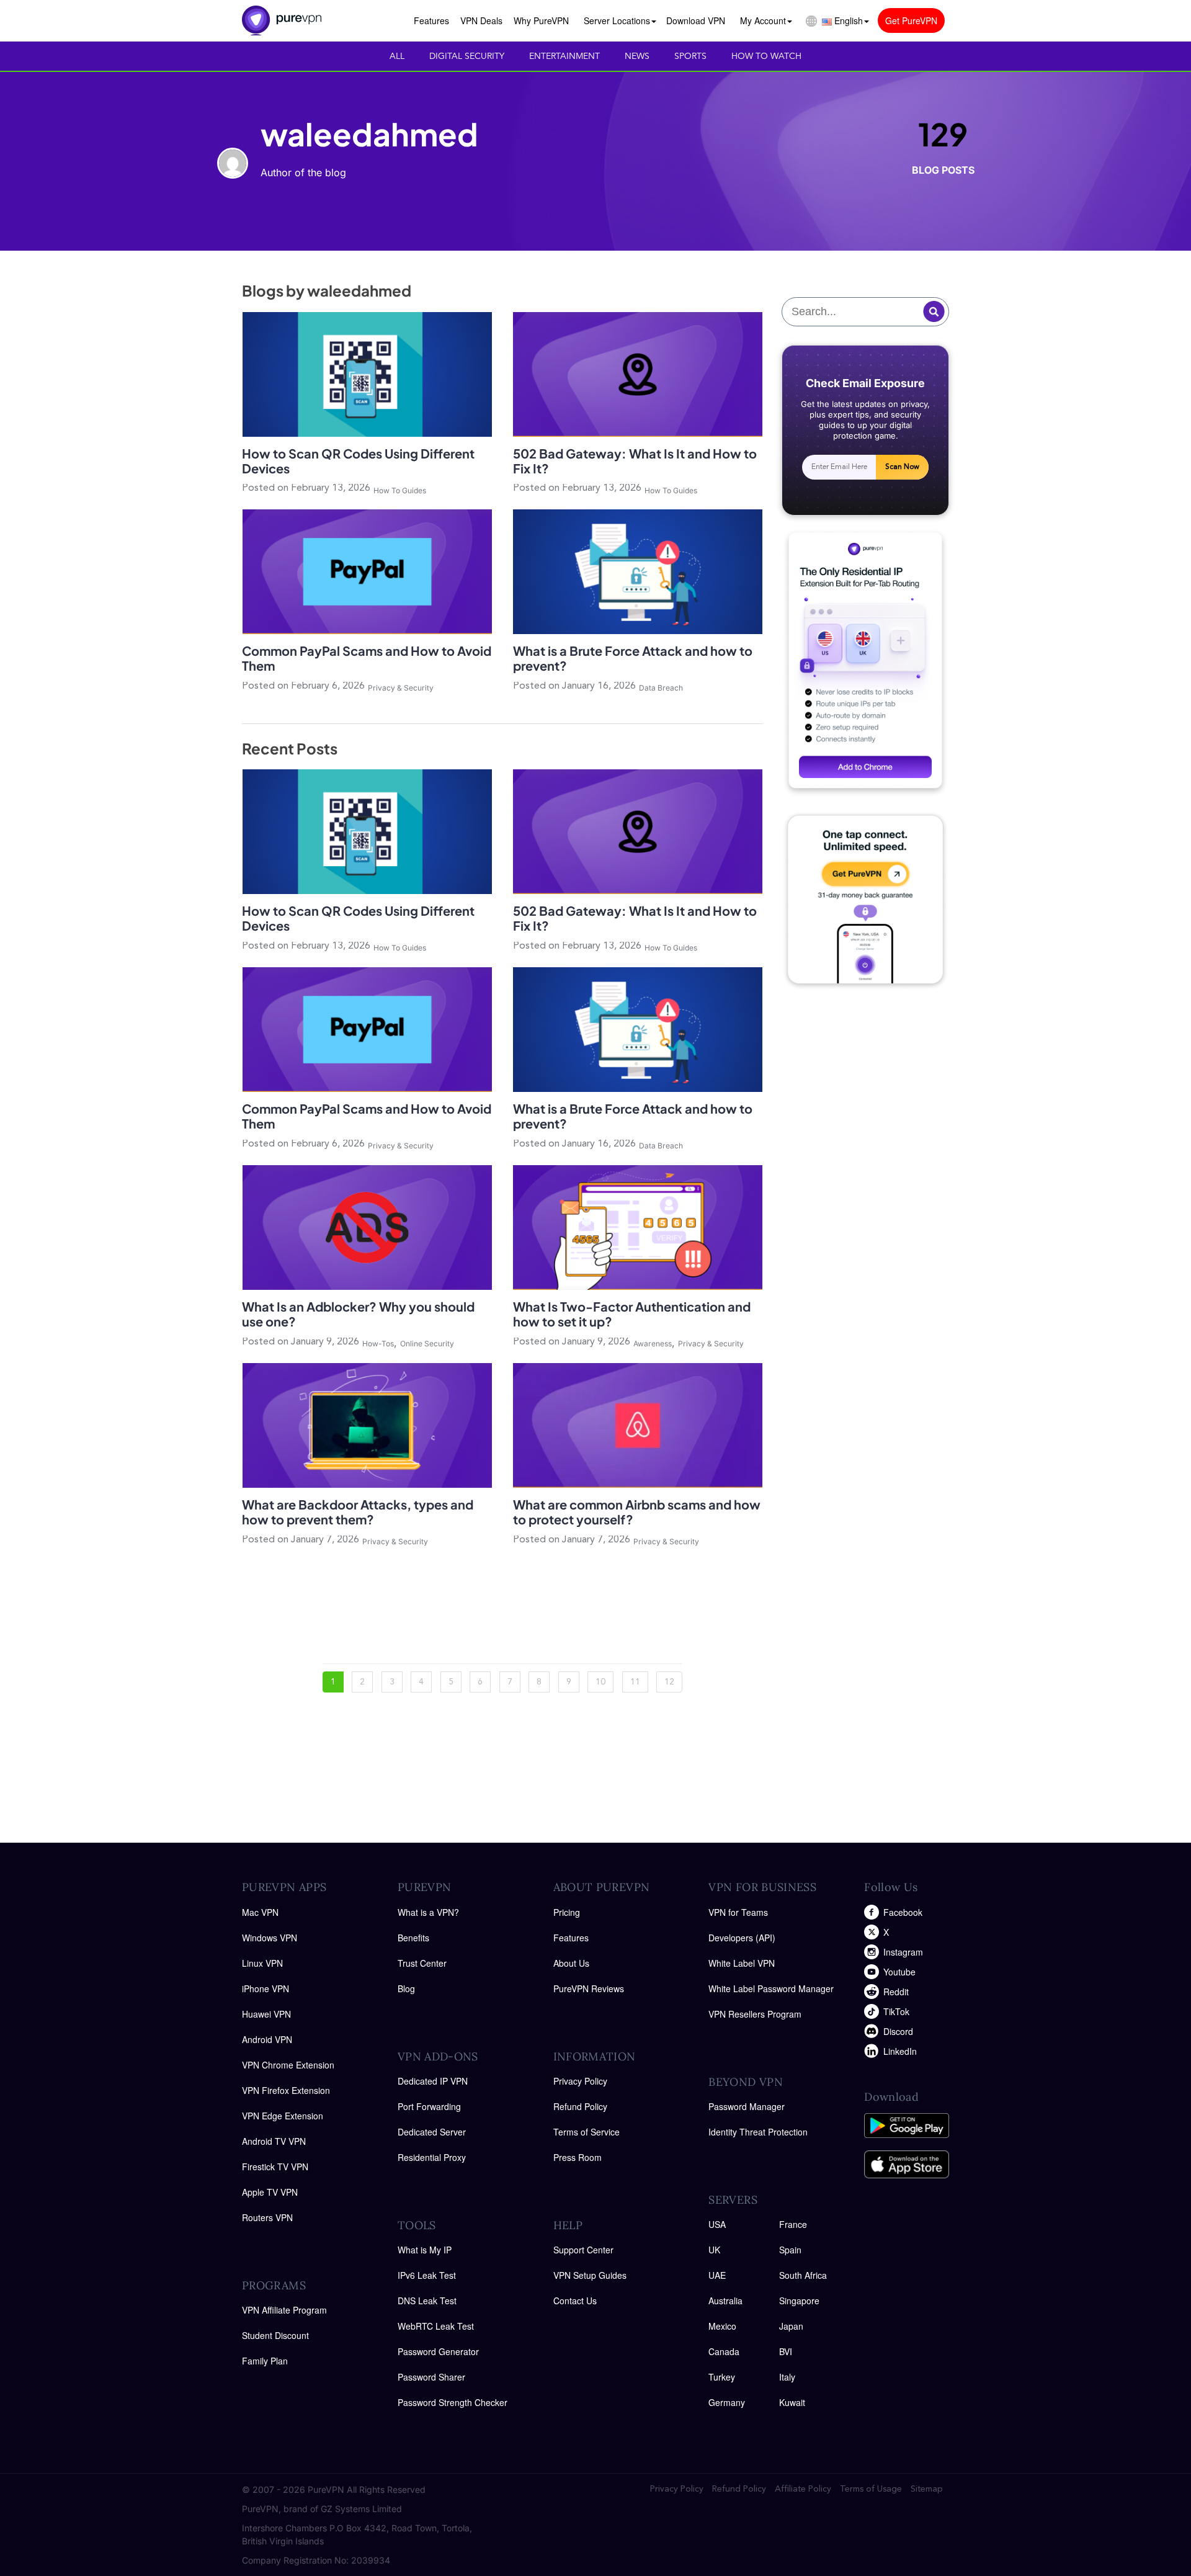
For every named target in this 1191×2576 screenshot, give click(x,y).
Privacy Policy (580, 2081)
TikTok (896, 2011)
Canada (724, 2351)
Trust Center (422, 1963)
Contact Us (575, 2301)
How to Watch (766, 56)
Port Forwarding (429, 2106)
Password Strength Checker (453, 2402)
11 (635, 1682)
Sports (690, 56)
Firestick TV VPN (275, 2167)
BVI (786, 2351)
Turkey (722, 2377)
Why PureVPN (541, 20)
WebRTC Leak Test (436, 2326)
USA (717, 2224)
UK (714, 2250)
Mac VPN (260, 1912)
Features (431, 20)
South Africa (803, 2275)
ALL (397, 56)
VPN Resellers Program (755, 2014)
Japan (791, 2326)
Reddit (896, 1992)
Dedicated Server (432, 2132)
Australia (725, 2301)
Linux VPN (262, 1963)
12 (669, 1682)
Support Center (583, 2250)
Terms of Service (587, 2132)
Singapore (799, 2301)
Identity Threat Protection (758, 2132)
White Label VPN (742, 1963)
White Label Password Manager (771, 1988)
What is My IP (425, 2250)
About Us (571, 1963)
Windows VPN (270, 1938)
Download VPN (696, 20)
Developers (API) (742, 1938)
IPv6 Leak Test (427, 2275)
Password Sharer (431, 2377)
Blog (406, 1988)
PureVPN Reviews (589, 1988)
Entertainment (564, 56)
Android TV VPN (274, 2141)
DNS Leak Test (427, 2301)
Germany (727, 2402)
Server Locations (617, 20)
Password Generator (438, 2351)
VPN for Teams (738, 1912)
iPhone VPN (265, 1988)
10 (600, 1682)
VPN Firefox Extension (286, 2090)
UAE (717, 2275)
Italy (787, 2377)
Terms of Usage (871, 2489)
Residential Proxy (432, 2157)
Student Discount (275, 2335)
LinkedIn (900, 2051)
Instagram (903, 1952)
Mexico (722, 2326)
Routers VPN (267, 2217)
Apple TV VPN (270, 2192)
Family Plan (265, 2361)
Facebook (903, 1912)
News (637, 56)
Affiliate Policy (803, 2489)
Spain (790, 2250)
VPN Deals (481, 20)
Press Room (578, 2157)
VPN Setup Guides (590, 2275)
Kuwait (792, 2402)
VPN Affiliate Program (284, 2310)
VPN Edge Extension (283, 2116)
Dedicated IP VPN (433, 2081)
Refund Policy (580, 2106)
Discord (898, 2031)
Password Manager (747, 2106)
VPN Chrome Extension (288, 2065)
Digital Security (467, 56)
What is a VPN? (428, 1912)
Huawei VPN (266, 2014)
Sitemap (927, 2489)
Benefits (413, 1938)
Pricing (567, 1912)
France (793, 2224)
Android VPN (267, 2039)
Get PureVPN (911, 20)
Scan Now (902, 467)
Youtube (899, 1972)
